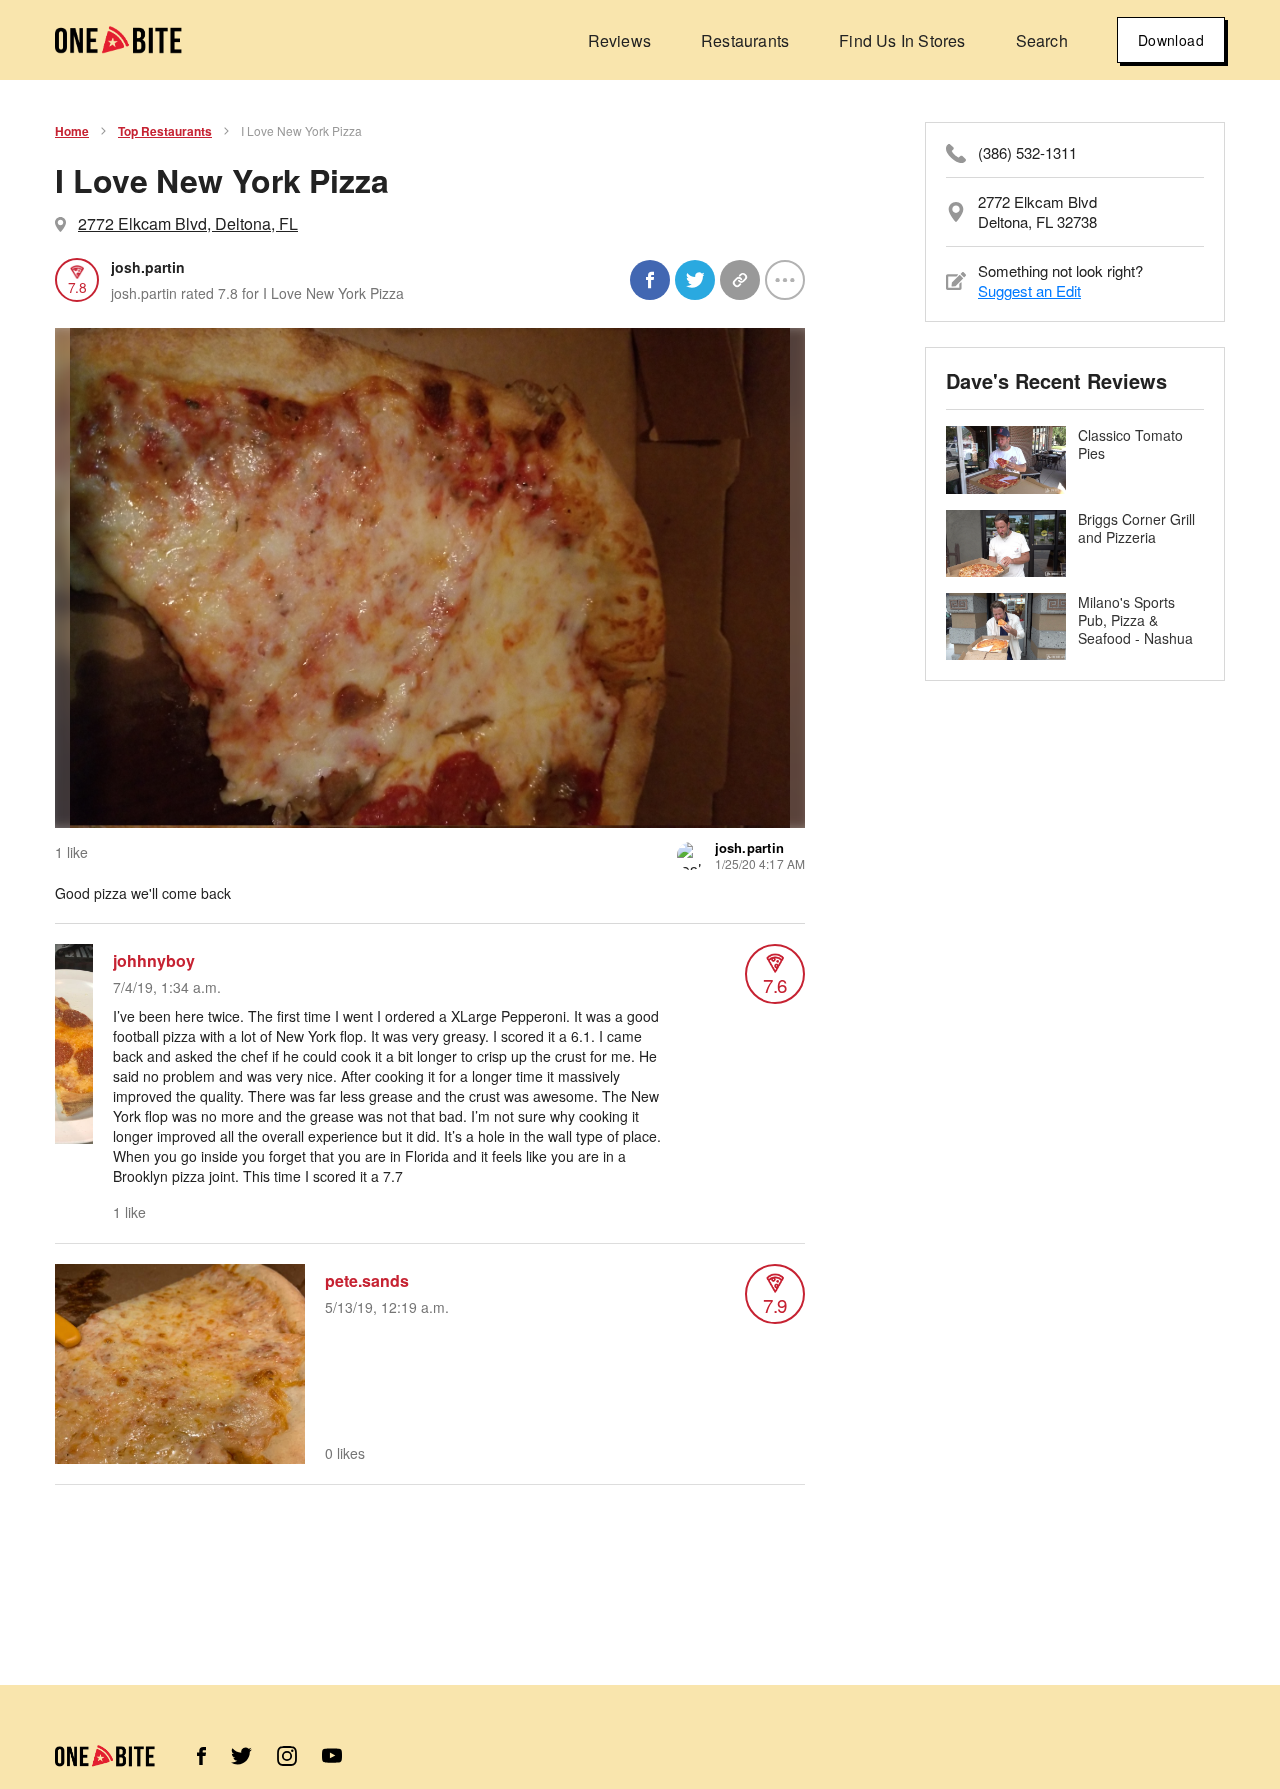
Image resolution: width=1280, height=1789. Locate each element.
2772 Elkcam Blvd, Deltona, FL (188, 223)
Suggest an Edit (1029, 290)
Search (1042, 40)
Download (1171, 40)
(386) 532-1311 (1027, 153)
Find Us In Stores (902, 40)
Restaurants (745, 40)
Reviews (619, 40)
